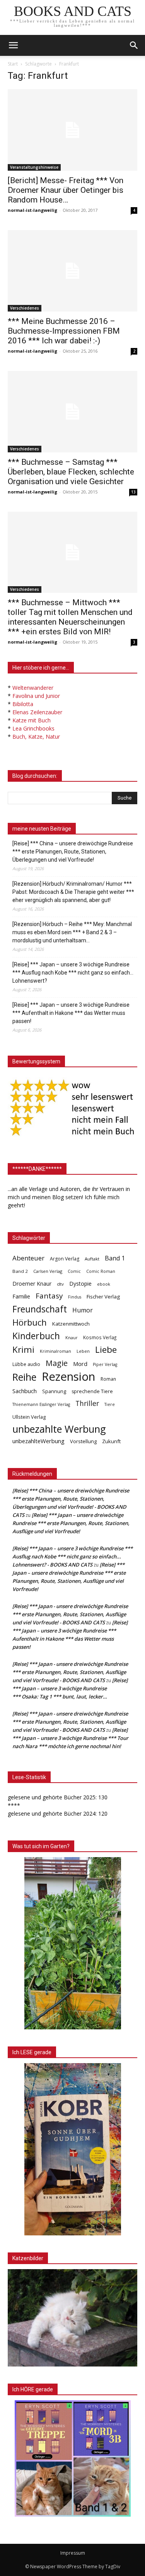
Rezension (68, 1377)
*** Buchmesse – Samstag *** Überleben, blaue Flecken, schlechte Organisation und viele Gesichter (71, 472)
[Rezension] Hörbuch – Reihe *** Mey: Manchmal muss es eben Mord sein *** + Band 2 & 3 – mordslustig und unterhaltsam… (72, 932)
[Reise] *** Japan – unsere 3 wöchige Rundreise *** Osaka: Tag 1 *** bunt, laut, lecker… (70, 1688)
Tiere (110, 1404)
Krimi (23, 1349)
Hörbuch (30, 1322)
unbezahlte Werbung (59, 1429)
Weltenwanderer (33, 688)
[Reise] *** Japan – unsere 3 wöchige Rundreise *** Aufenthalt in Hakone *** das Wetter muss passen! (71, 1013)
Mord (80, 1364)
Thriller (87, 1403)
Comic (74, 1271)
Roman (108, 1379)
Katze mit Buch (32, 720)
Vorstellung (83, 1441)
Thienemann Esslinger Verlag (41, 1404)
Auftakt (92, 1259)
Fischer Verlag (103, 1297)
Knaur (72, 1337)
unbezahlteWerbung (38, 1441)
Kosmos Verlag (100, 1337)
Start (13, 64)
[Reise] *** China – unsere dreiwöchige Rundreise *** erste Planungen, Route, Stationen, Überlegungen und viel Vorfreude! (73, 852)
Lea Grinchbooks (33, 728)
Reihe (24, 1377)
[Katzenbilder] (72, 2318)
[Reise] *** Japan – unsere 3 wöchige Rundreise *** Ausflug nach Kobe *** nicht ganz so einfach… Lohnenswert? (73, 973)
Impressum (73, 2553)
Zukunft (111, 1441)
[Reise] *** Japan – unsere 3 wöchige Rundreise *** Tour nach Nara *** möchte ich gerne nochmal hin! (70, 1738)
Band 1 (115, 1258)
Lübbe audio (26, 1364)
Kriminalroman (55, 1351)
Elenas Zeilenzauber (37, 712)
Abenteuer (28, 1258)
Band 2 (20, 1271)
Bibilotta (23, 704)
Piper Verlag (105, 1364)
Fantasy (49, 1296)
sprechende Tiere (92, 1391)
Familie (21, 1296)
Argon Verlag (65, 1259)
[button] (134, 45)
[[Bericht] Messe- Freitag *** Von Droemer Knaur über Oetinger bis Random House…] (72, 130)
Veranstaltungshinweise (34, 167)
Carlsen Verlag (48, 1271)
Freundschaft (40, 1309)
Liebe (106, 1349)
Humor (83, 1310)
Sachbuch (25, 1391)
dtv (60, 1284)
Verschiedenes (25, 308)
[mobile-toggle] (13, 45)
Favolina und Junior (36, 696)
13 (133, 492)
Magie (57, 1363)
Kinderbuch (36, 1336)
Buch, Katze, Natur (36, 737)
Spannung (54, 1391)
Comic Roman (101, 1271)
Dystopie (80, 1284)
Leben (83, 1351)
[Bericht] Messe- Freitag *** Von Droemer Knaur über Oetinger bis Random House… (66, 190)
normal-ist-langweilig (32, 210)
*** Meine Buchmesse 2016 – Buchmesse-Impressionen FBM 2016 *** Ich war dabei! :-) (64, 331)
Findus (75, 1297)
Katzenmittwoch (71, 1324)
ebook (104, 1284)
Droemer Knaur (32, 1284)
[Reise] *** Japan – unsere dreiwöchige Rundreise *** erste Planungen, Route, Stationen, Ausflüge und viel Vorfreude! (71, 1523)
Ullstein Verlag (29, 1417)
